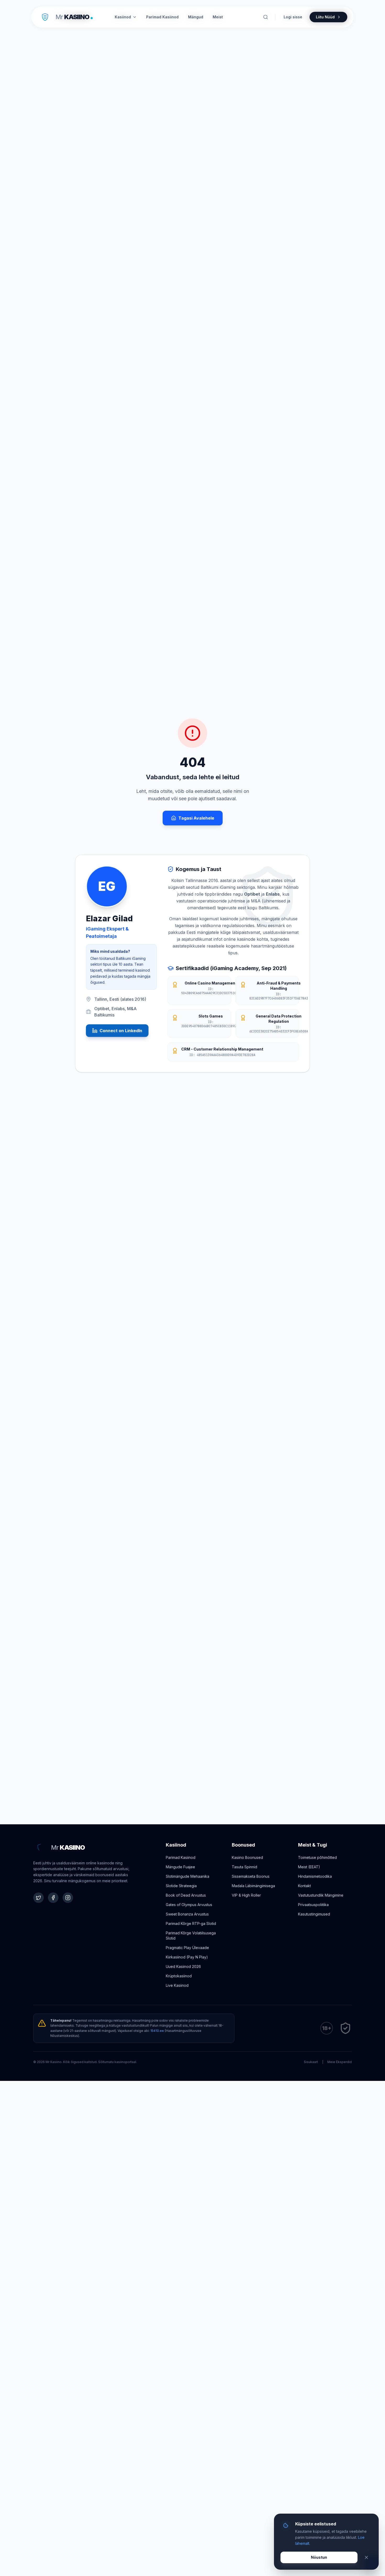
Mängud (196, 17)
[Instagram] (68, 1898)
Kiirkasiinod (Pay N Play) (187, 1957)
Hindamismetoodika (315, 1876)
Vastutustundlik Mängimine (321, 1895)
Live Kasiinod (177, 1985)
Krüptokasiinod (179, 1976)
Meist (218, 17)
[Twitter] (38, 1898)
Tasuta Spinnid (244, 1867)
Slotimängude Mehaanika (188, 1876)
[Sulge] (366, 2557)
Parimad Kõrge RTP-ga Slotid (191, 1923)
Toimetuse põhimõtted (317, 1857)
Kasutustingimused (314, 1914)
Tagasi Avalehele (196, 818)
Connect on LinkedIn (121, 1031)
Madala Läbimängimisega (253, 1886)
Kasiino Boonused (247, 1857)
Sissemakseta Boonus (251, 1876)
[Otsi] (266, 17)
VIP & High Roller (246, 1895)
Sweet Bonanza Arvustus (187, 1914)
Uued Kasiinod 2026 (183, 1966)
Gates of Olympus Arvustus (189, 1905)
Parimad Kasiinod (181, 1857)
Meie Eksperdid (340, 2062)
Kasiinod (123, 17)
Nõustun (319, 2557)
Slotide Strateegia (181, 1886)
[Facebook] (53, 1898)
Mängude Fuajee (180, 1867)
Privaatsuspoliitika (313, 1905)
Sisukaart (311, 2062)
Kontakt (304, 1886)
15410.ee (157, 2031)
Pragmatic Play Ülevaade (187, 1948)
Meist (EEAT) (309, 1867)
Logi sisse (293, 17)
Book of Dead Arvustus (186, 1895)
